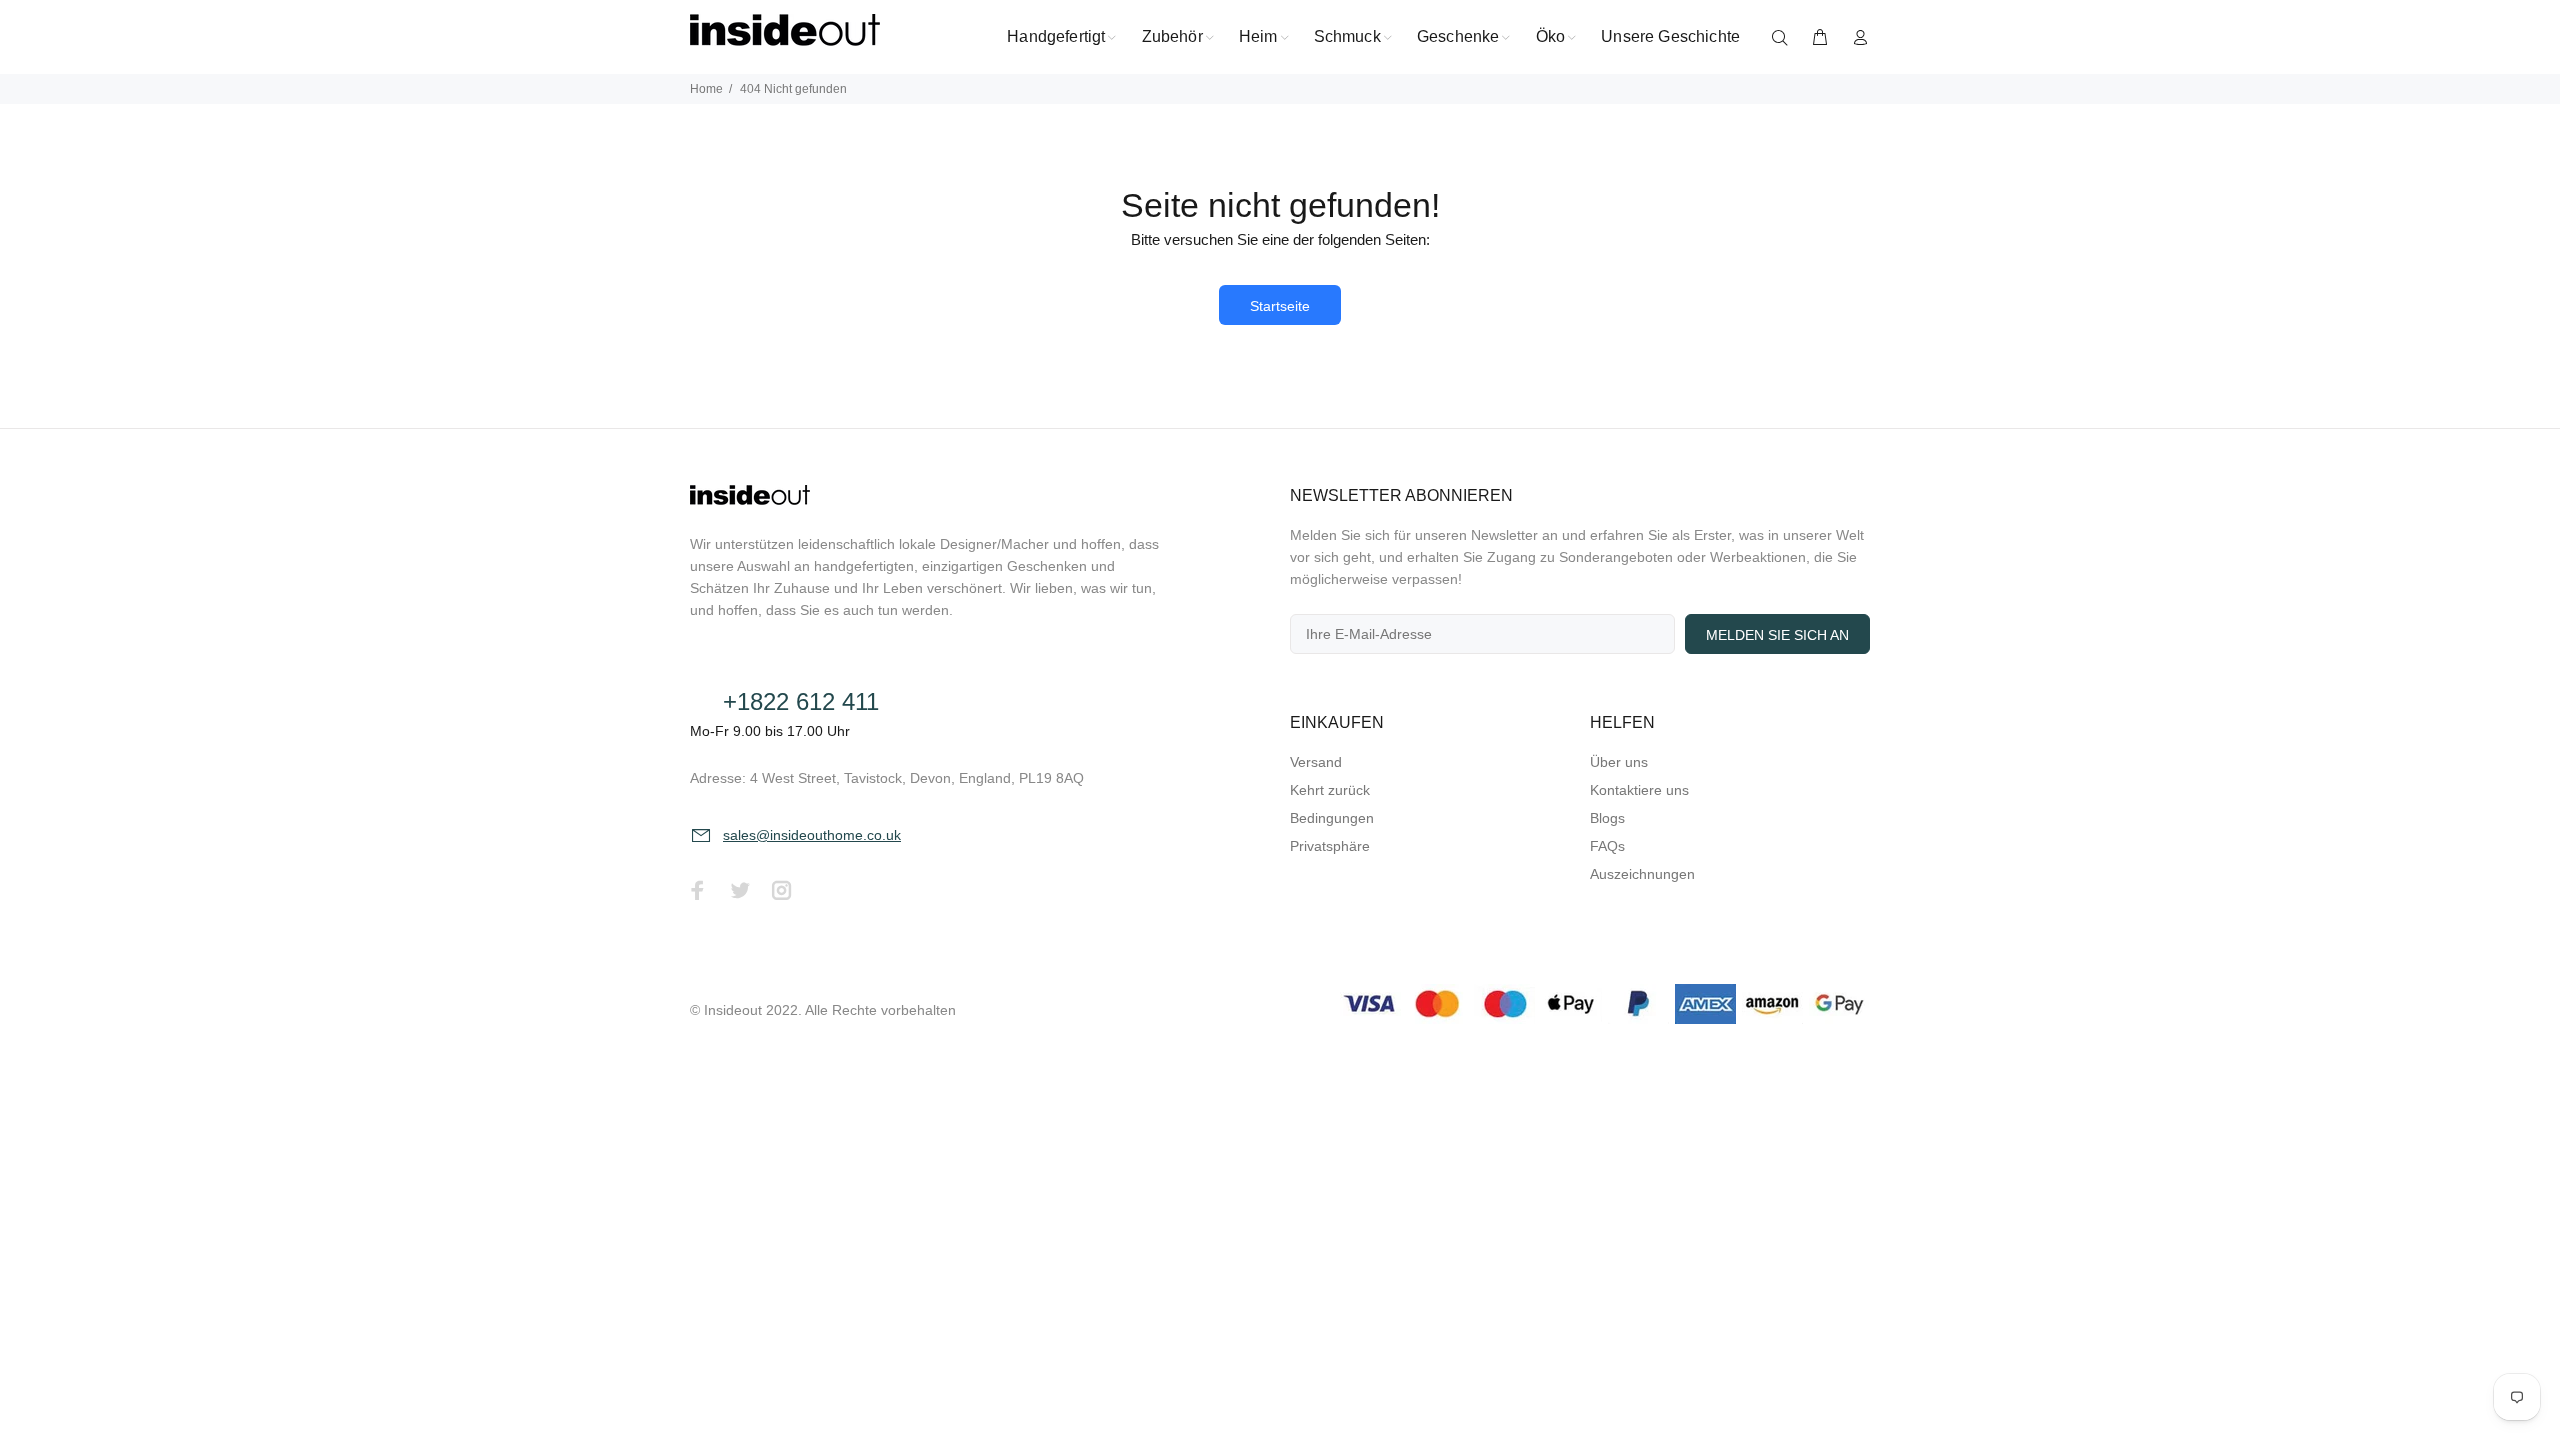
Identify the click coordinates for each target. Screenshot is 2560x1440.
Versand (1316, 762)
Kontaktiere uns (1639, 790)
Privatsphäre (1330, 846)
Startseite (1280, 306)
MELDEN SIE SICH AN (1777, 635)
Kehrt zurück (1330, 790)
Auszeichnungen (1642, 874)
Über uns (1619, 762)
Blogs (1607, 818)
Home (706, 89)
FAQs (1607, 846)
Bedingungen (1332, 818)
